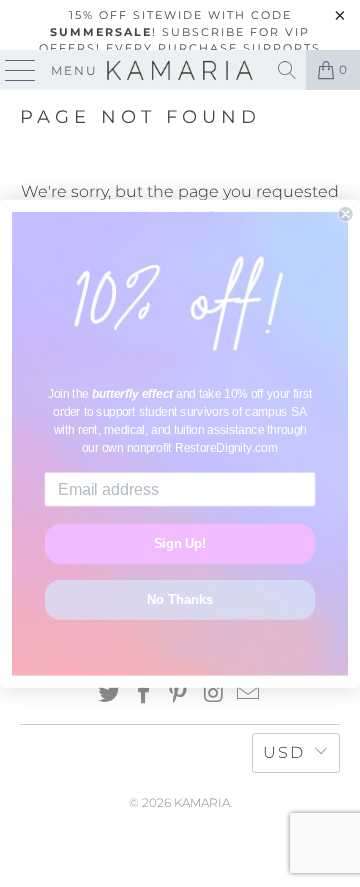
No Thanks (180, 599)
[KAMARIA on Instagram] (214, 694)
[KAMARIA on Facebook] (144, 694)
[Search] (287, 70)
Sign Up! (180, 543)
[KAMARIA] (180, 70)
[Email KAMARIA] (249, 694)
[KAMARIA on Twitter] (110, 694)
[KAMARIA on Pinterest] (179, 694)
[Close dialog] (346, 214)
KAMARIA (202, 802)
